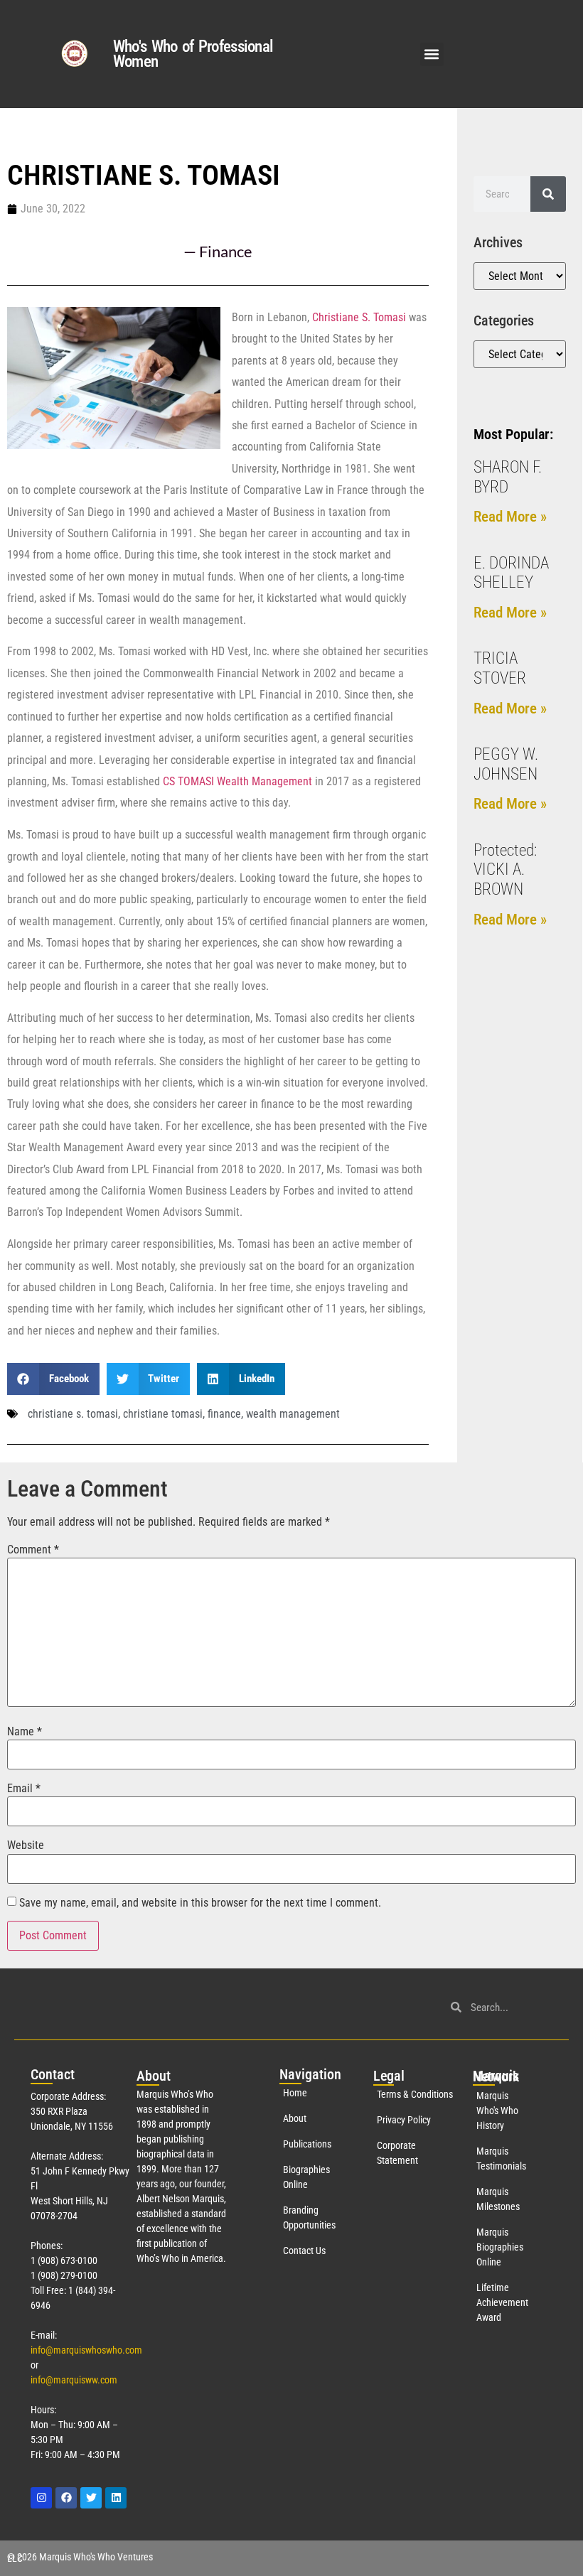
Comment (33, 1550)
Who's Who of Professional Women (193, 54)
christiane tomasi (163, 1414)
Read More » (510, 517)
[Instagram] (41, 2498)
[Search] (548, 194)
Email (24, 1789)
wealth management (293, 1414)
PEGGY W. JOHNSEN (506, 764)
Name (25, 1732)
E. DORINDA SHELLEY (511, 573)
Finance (226, 251)
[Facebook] (66, 2498)
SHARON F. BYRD (508, 477)
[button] (432, 54)
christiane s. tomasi (73, 1414)
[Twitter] (91, 2498)
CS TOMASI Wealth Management (237, 781)
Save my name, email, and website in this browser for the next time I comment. (200, 1903)
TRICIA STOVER (500, 668)
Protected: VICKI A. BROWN (505, 870)
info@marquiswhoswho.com (86, 2350)
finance (224, 1414)
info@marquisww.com (74, 2380)
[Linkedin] (116, 2498)
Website (26, 1845)
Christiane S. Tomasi (359, 317)
